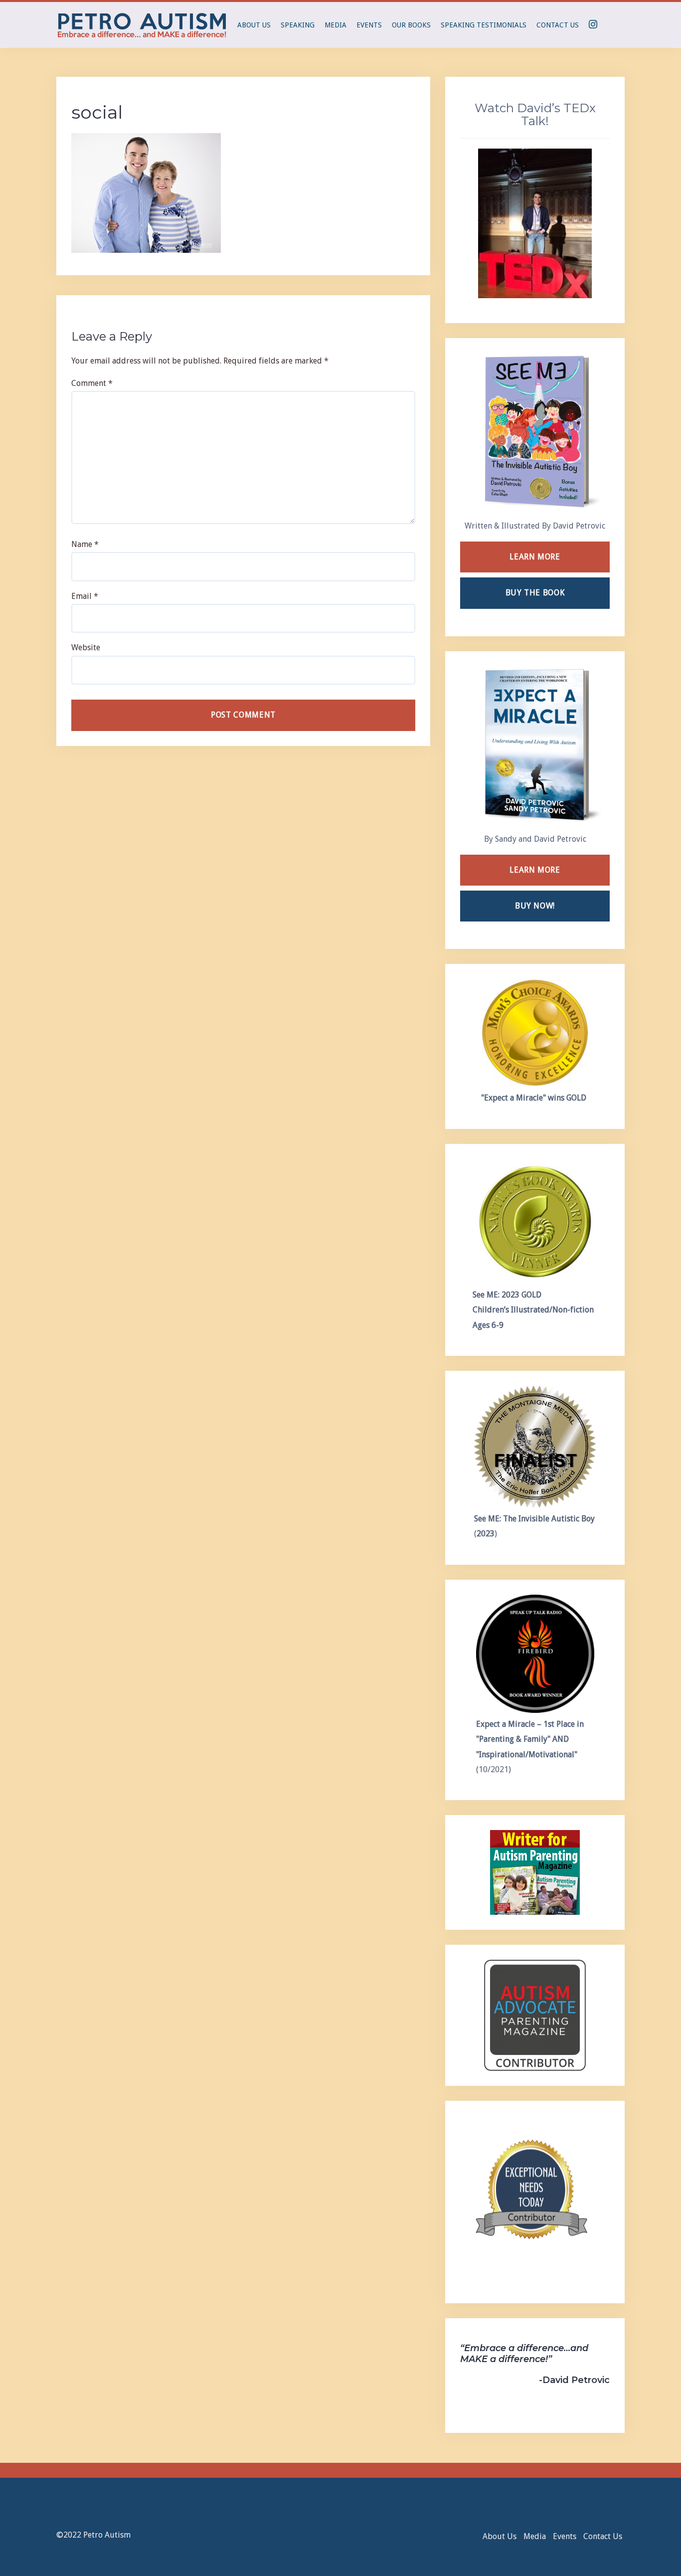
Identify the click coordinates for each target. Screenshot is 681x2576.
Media (336, 25)
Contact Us (558, 25)
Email (85, 596)
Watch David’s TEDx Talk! (535, 114)
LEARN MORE (535, 557)
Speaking (298, 25)
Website (86, 647)
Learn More (535, 870)
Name (85, 544)
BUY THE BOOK (535, 593)
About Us (254, 25)
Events (369, 25)
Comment (92, 383)
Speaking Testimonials (484, 25)
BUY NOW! (535, 906)
